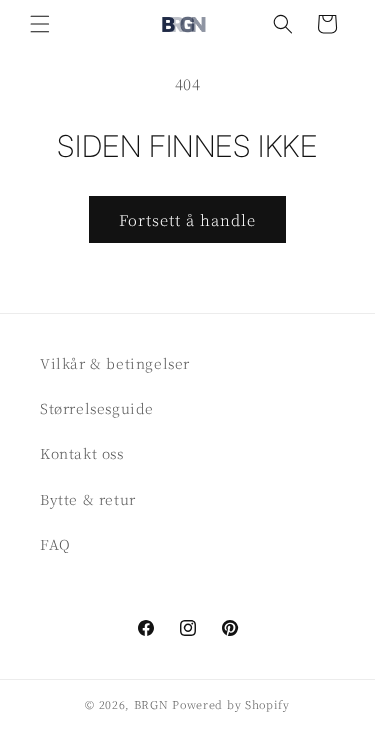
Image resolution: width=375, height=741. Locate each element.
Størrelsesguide (97, 408)
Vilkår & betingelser (115, 363)
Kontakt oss (82, 453)
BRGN (151, 704)
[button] (40, 24)
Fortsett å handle (187, 219)
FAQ (55, 544)
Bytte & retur (88, 499)
